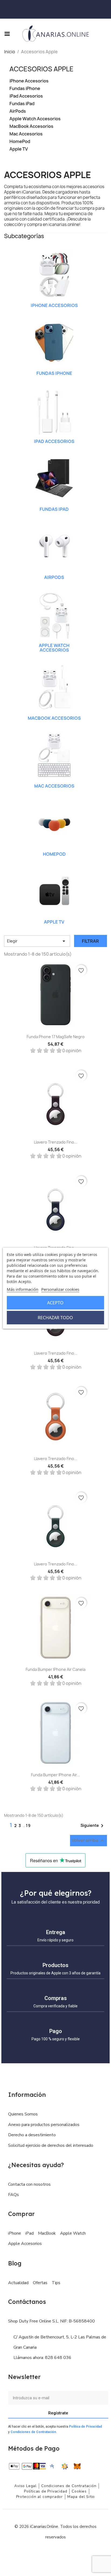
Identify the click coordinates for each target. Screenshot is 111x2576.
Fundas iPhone (25, 89)
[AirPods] (54, 546)
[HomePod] (54, 823)
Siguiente (93, 1826)
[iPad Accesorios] (54, 410)
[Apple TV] (54, 891)
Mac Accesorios (26, 134)
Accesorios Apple (41, 69)
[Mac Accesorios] (54, 755)
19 (28, 1826)
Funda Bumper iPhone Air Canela (55, 1669)
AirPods (18, 111)
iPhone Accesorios (29, 81)
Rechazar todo (55, 1318)
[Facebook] (43, 2553)
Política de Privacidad (85, 2427)
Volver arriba (89, 1841)
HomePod (20, 141)
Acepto (55, 1303)
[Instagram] (55, 2553)
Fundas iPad (22, 104)
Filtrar (90, 941)
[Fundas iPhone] (54, 342)
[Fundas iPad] (54, 478)
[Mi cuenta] (106, 9)
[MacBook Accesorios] (54, 687)
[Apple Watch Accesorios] (54, 614)
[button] (102, 34)
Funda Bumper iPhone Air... (55, 1775)
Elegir (37, 941)
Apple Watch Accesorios (35, 119)
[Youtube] (68, 2553)
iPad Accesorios (26, 96)
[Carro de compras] (99, 9)
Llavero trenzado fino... (56, 1142)
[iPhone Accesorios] (54, 274)
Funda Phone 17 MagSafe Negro (56, 1037)
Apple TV (19, 149)
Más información (22, 1289)
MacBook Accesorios (31, 126)
